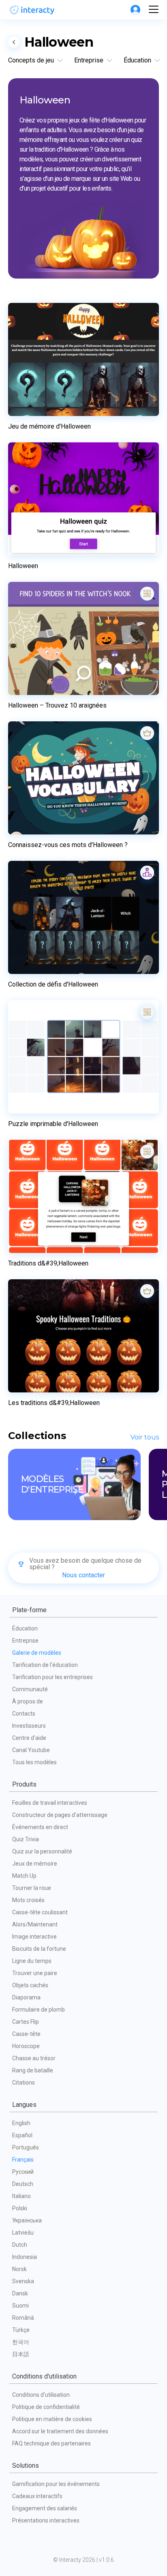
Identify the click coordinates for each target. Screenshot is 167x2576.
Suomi (20, 2306)
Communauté (30, 1689)
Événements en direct (40, 1827)
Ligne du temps (32, 1961)
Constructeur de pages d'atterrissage (60, 1815)
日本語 (21, 2354)
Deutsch (23, 2184)
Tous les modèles (34, 1762)
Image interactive (34, 1937)
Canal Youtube (31, 1750)
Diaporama (26, 1997)
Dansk (20, 2293)
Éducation (25, 1628)
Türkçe (21, 2330)
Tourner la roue (32, 1888)
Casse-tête (26, 2034)
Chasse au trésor (34, 2058)
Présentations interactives (46, 2520)
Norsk (19, 2269)
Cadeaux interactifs (37, 2496)
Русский (23, 2172)
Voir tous (145, 1437)
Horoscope (26, 2046)
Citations (24, 2083)
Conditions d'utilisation (41, 2395)
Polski (20, 2208)
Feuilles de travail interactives (50, 1803)
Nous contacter (83, 1575)
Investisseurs (29, 1726)
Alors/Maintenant (35, 1924)
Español (22, 2135)
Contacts (24, 1714)
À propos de (28, 1701)
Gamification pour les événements (56, 2484)
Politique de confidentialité (46, 2407)
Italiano (21, 2196)
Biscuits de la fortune (39, 1949)
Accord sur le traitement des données (60, 2431)
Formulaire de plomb (39, 2010)
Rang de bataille (33, 2070)
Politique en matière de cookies (52, 2419)
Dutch (20, 2245)
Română (23, 2318)
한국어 (21, 2342)
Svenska (23, 2281)
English (21, 2123)
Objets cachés (30, 1985)
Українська (27, 2220)
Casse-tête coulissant (40, 1912)
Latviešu (23, 2233)
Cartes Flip (26, 2022)
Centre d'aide (29, 1738)
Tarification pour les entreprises (52, 1677)
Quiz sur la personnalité (42, 1851)
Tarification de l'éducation (45, 1665)
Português (26, 2147)
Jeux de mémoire (35, 1864)
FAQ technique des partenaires (51, 2443)
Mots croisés (28, 1900)
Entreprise (25, 1641)
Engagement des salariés (45, 2508)
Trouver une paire (35, 1973)
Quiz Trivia (26, 1839)
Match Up (24, 1876)
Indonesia (25, 2257)
